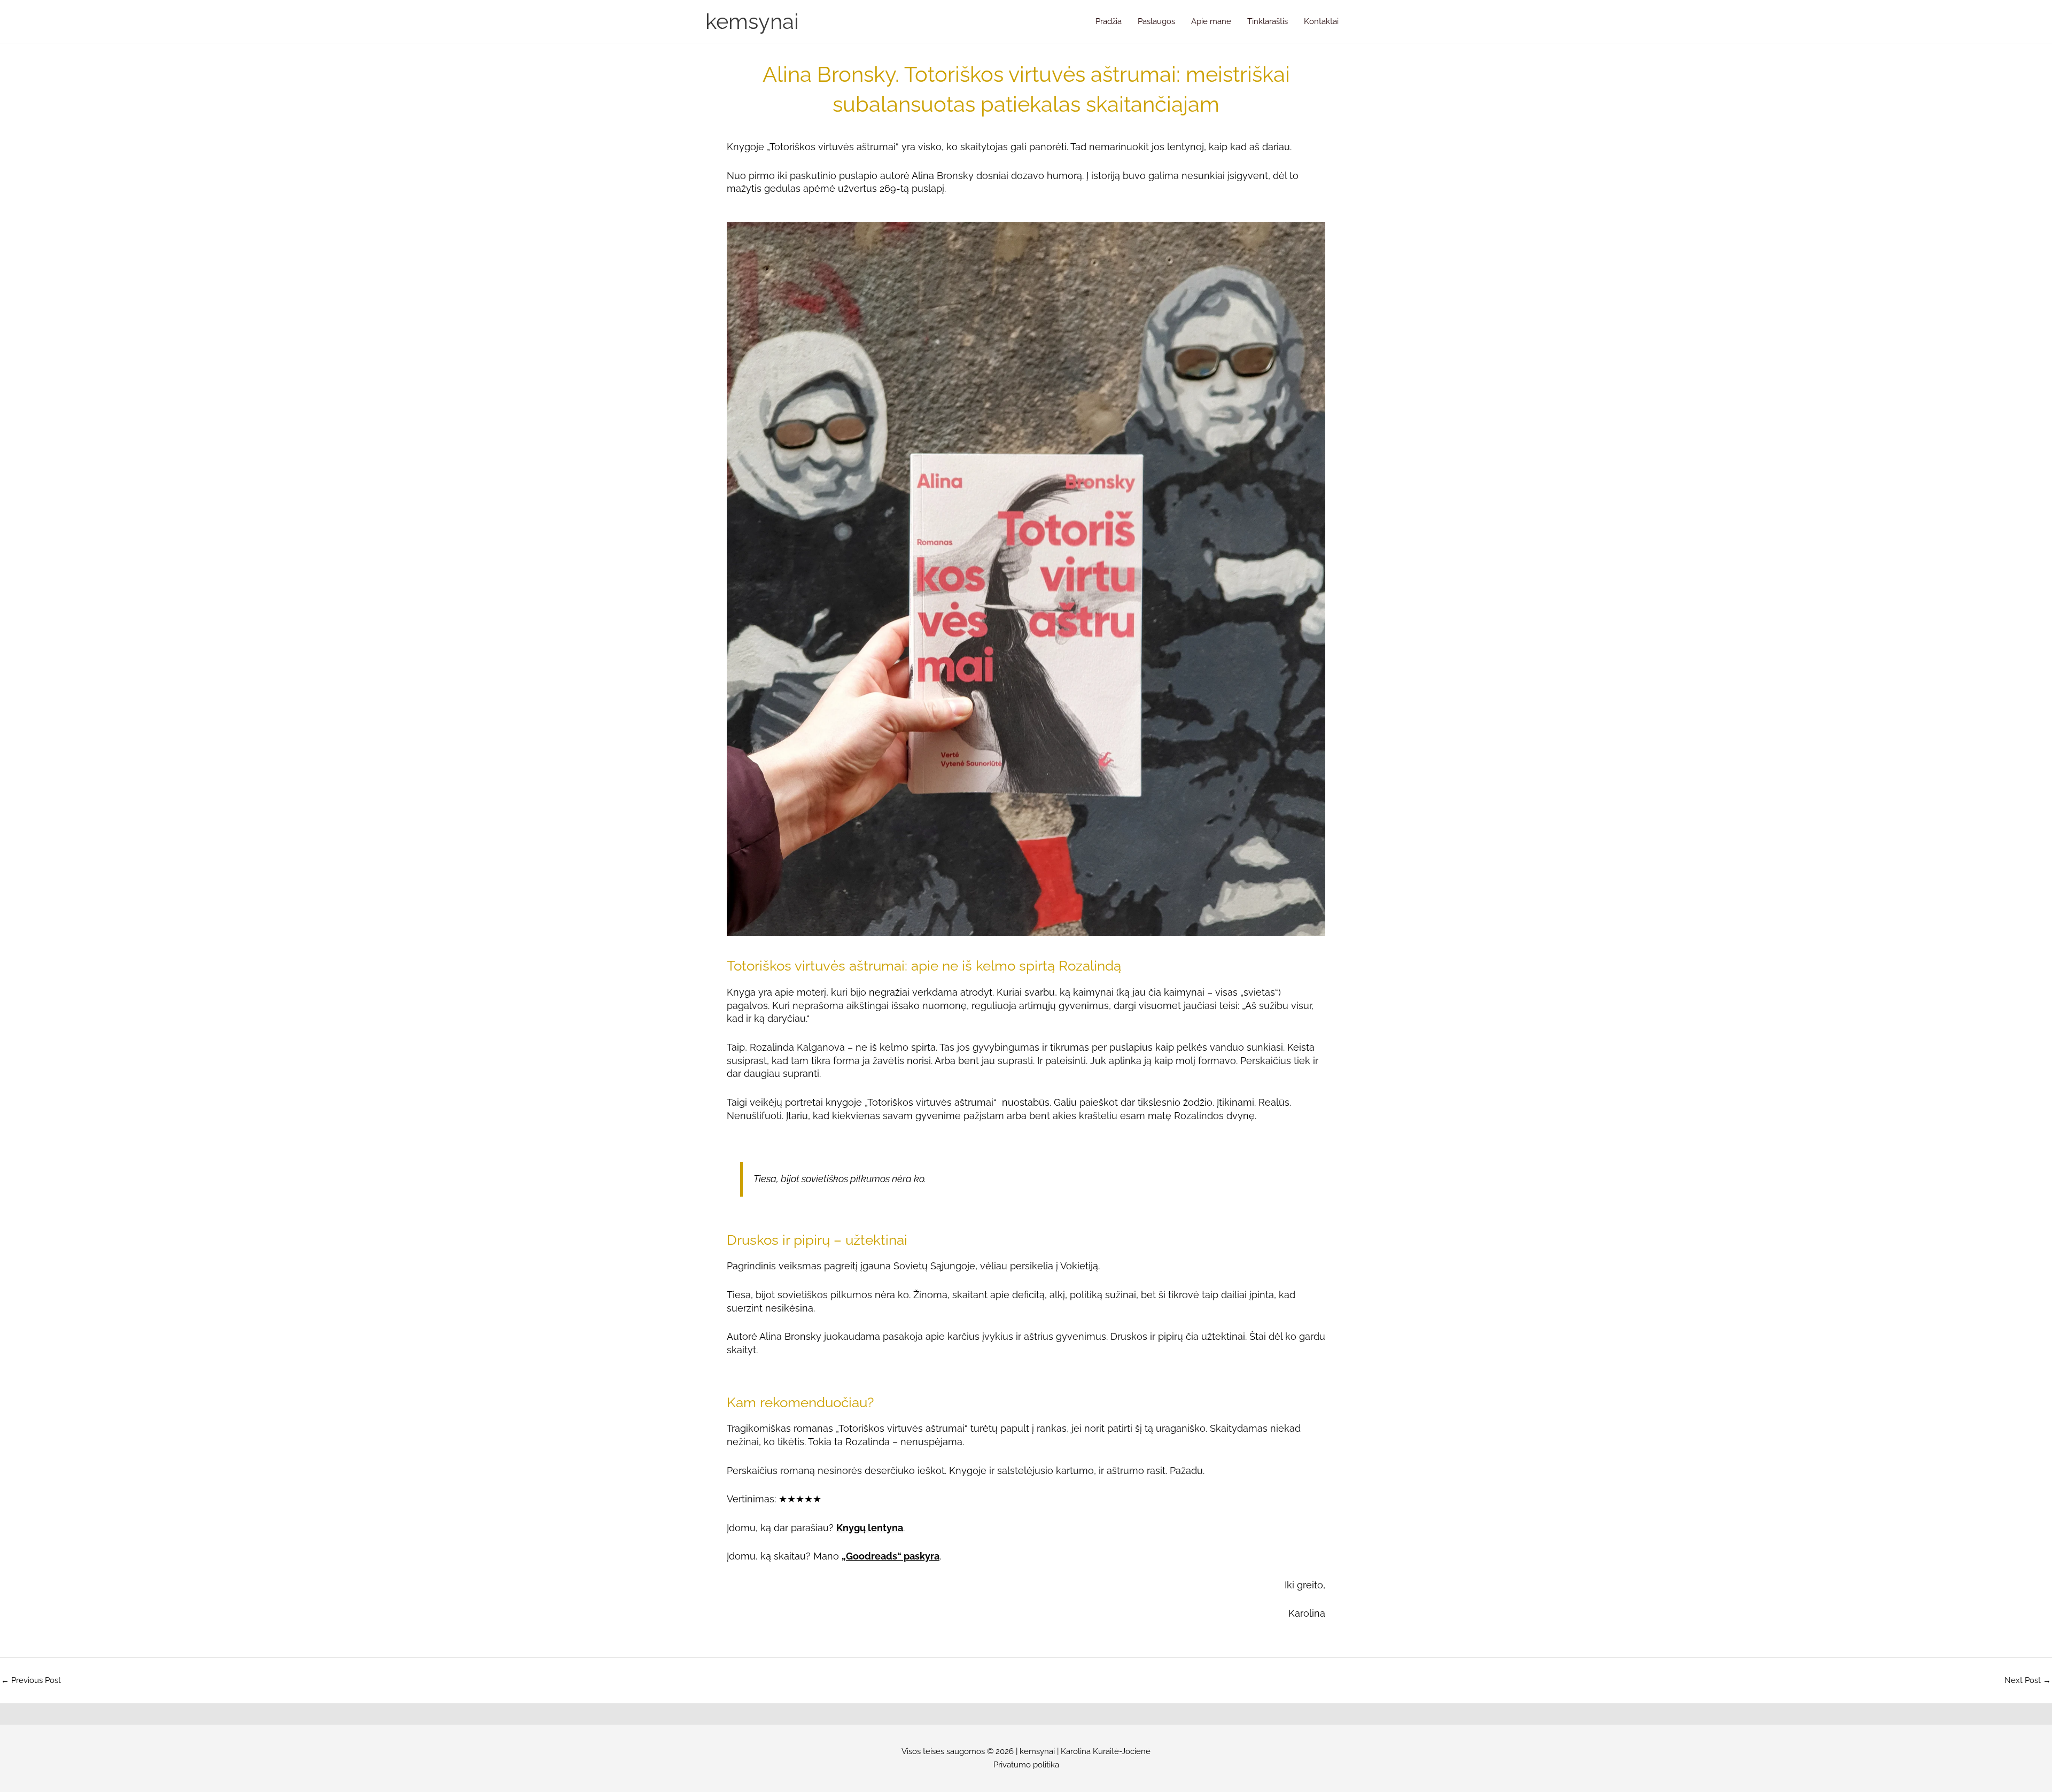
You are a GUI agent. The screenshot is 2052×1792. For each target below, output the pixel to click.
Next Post (2028, 1681)
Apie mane (1211, 21)
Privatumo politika (1026, 1765)
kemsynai (752, 21)
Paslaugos (1156, 21)
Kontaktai (1321, 21)
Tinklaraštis (1268, 21)
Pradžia (1109, 21)
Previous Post (31, 1681)
